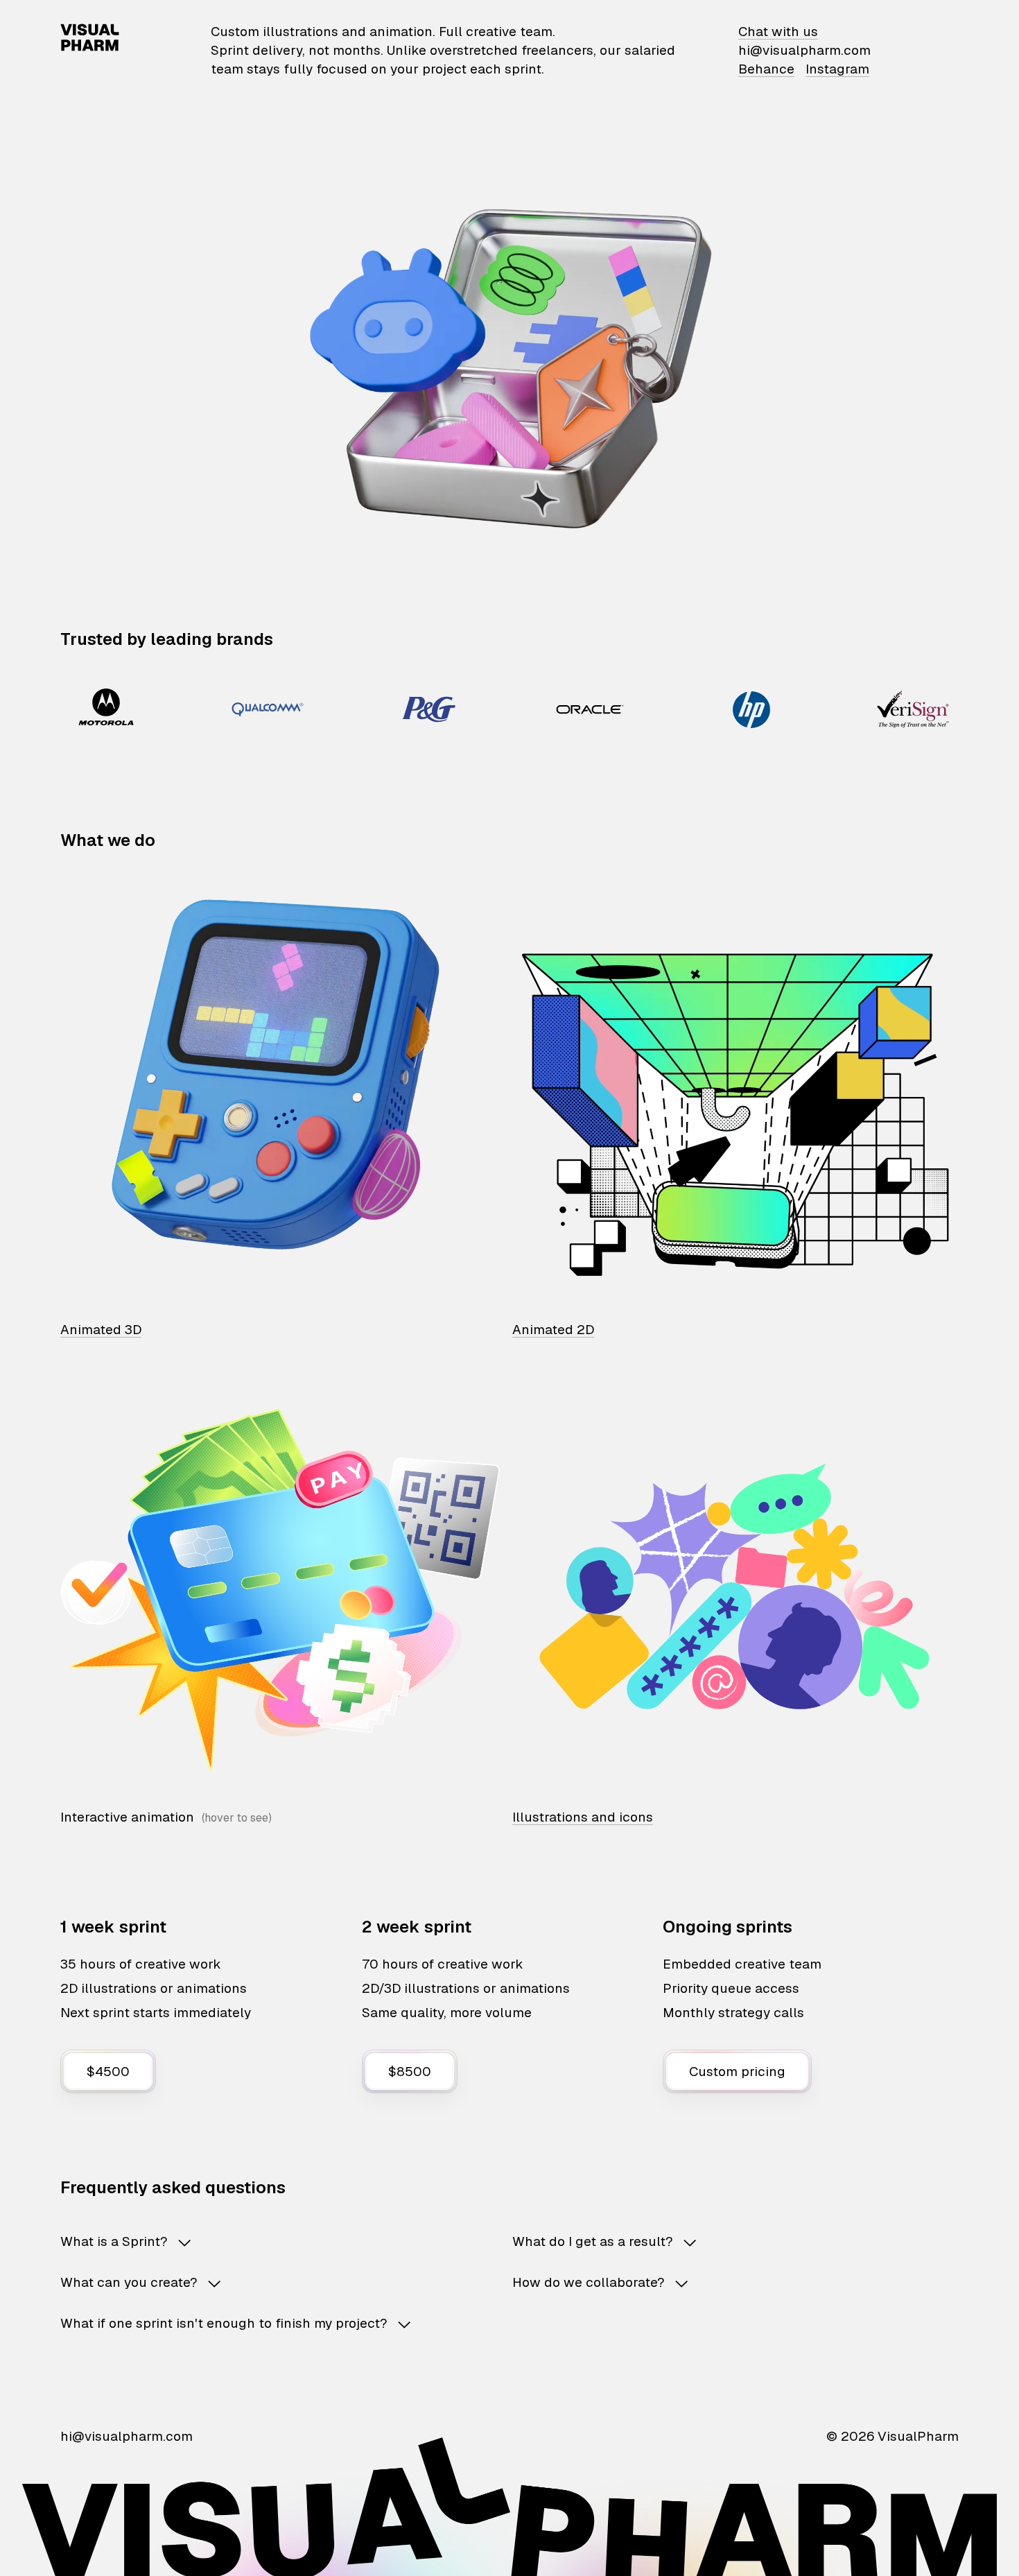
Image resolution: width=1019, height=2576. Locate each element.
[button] (264, 2241)
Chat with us (778, 32)
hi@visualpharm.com (804, 50)
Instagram (837, 69)
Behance (766, 69)
